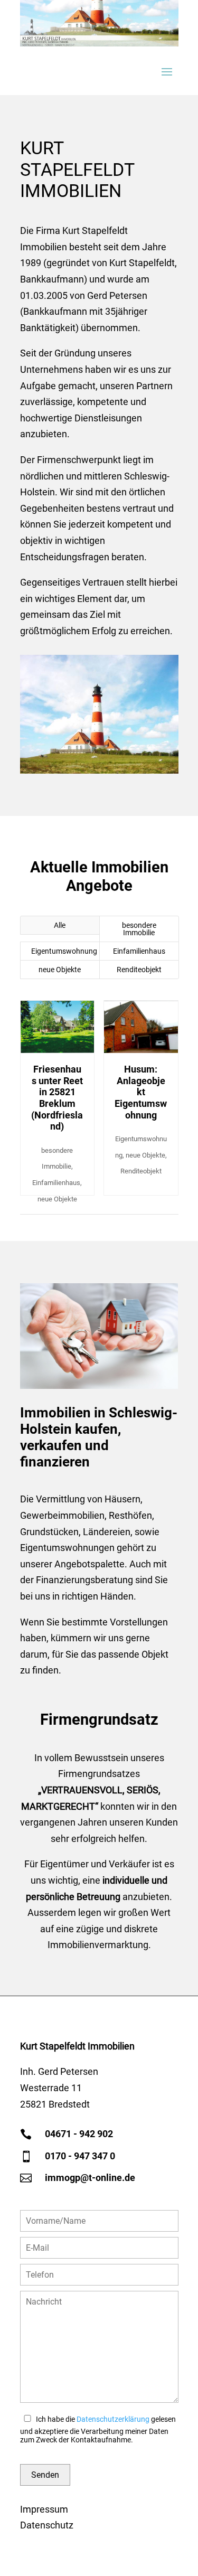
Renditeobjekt (139, 970)
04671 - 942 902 (79, 2134)
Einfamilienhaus (139, 951)
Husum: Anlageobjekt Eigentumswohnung (141, 1092)
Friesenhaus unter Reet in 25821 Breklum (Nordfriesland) (57, 1098)
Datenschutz (47, 2525)
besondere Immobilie (139, 929)
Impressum (44, 2509)
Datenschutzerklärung (113, 2419)
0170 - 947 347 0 (80, 2156)
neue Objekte (60, 970)
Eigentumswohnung (64, 951)
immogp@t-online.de (90, 2178)
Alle (60, 925)
